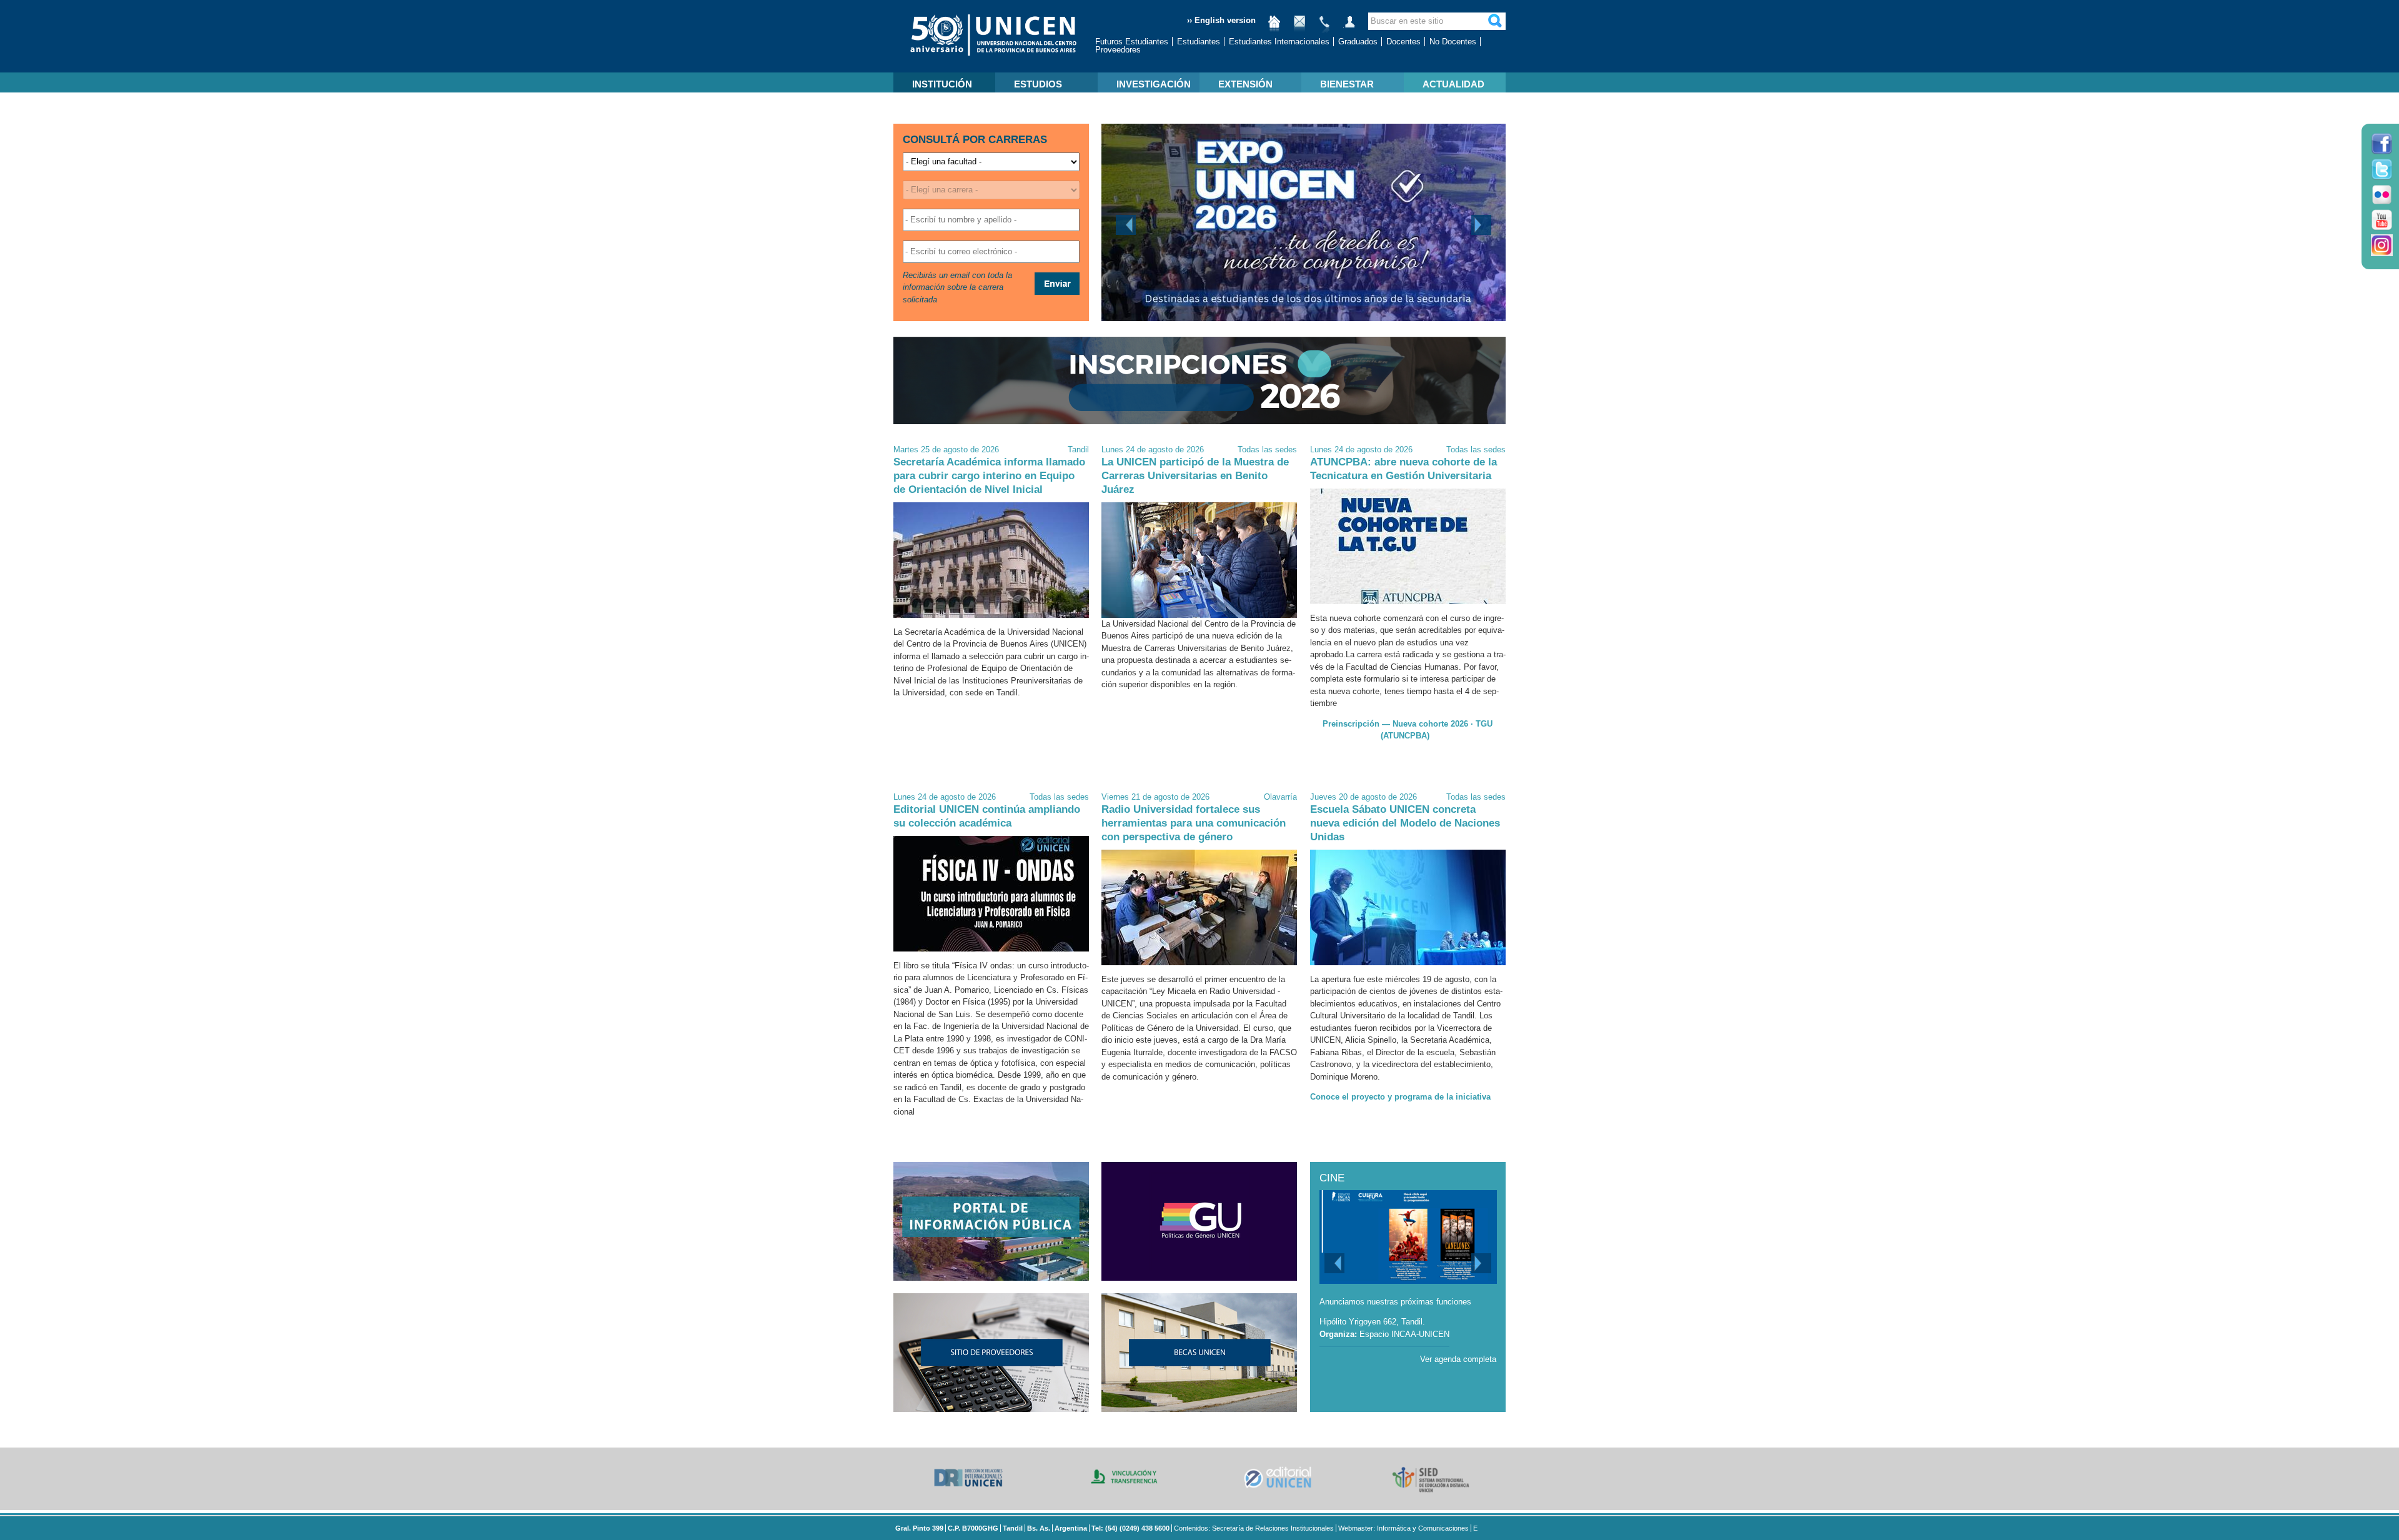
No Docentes (1453, 42)
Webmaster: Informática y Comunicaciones (1403, 1528)
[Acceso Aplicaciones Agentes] (1349, 27)
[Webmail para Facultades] (1299, 27)
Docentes (1403, 42)
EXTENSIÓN (1245, 84)
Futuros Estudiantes (1132, 42)
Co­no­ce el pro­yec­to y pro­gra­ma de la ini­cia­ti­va (1400, 1097)
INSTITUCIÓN (942, 84)
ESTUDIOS (1038, 84)
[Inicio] (1274, 27)
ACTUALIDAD (1453, 84)
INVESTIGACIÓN (1154, 84)
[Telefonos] (1324, 27)
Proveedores (1118, 50)
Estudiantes (1199, 42)
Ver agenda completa (1458, 1359)
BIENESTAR (1347, 84)
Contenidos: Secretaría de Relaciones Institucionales (1254, 1528)
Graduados (1358, 42)
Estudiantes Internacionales (1279, 42)
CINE (1332, 1178)
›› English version (1221, 20)
